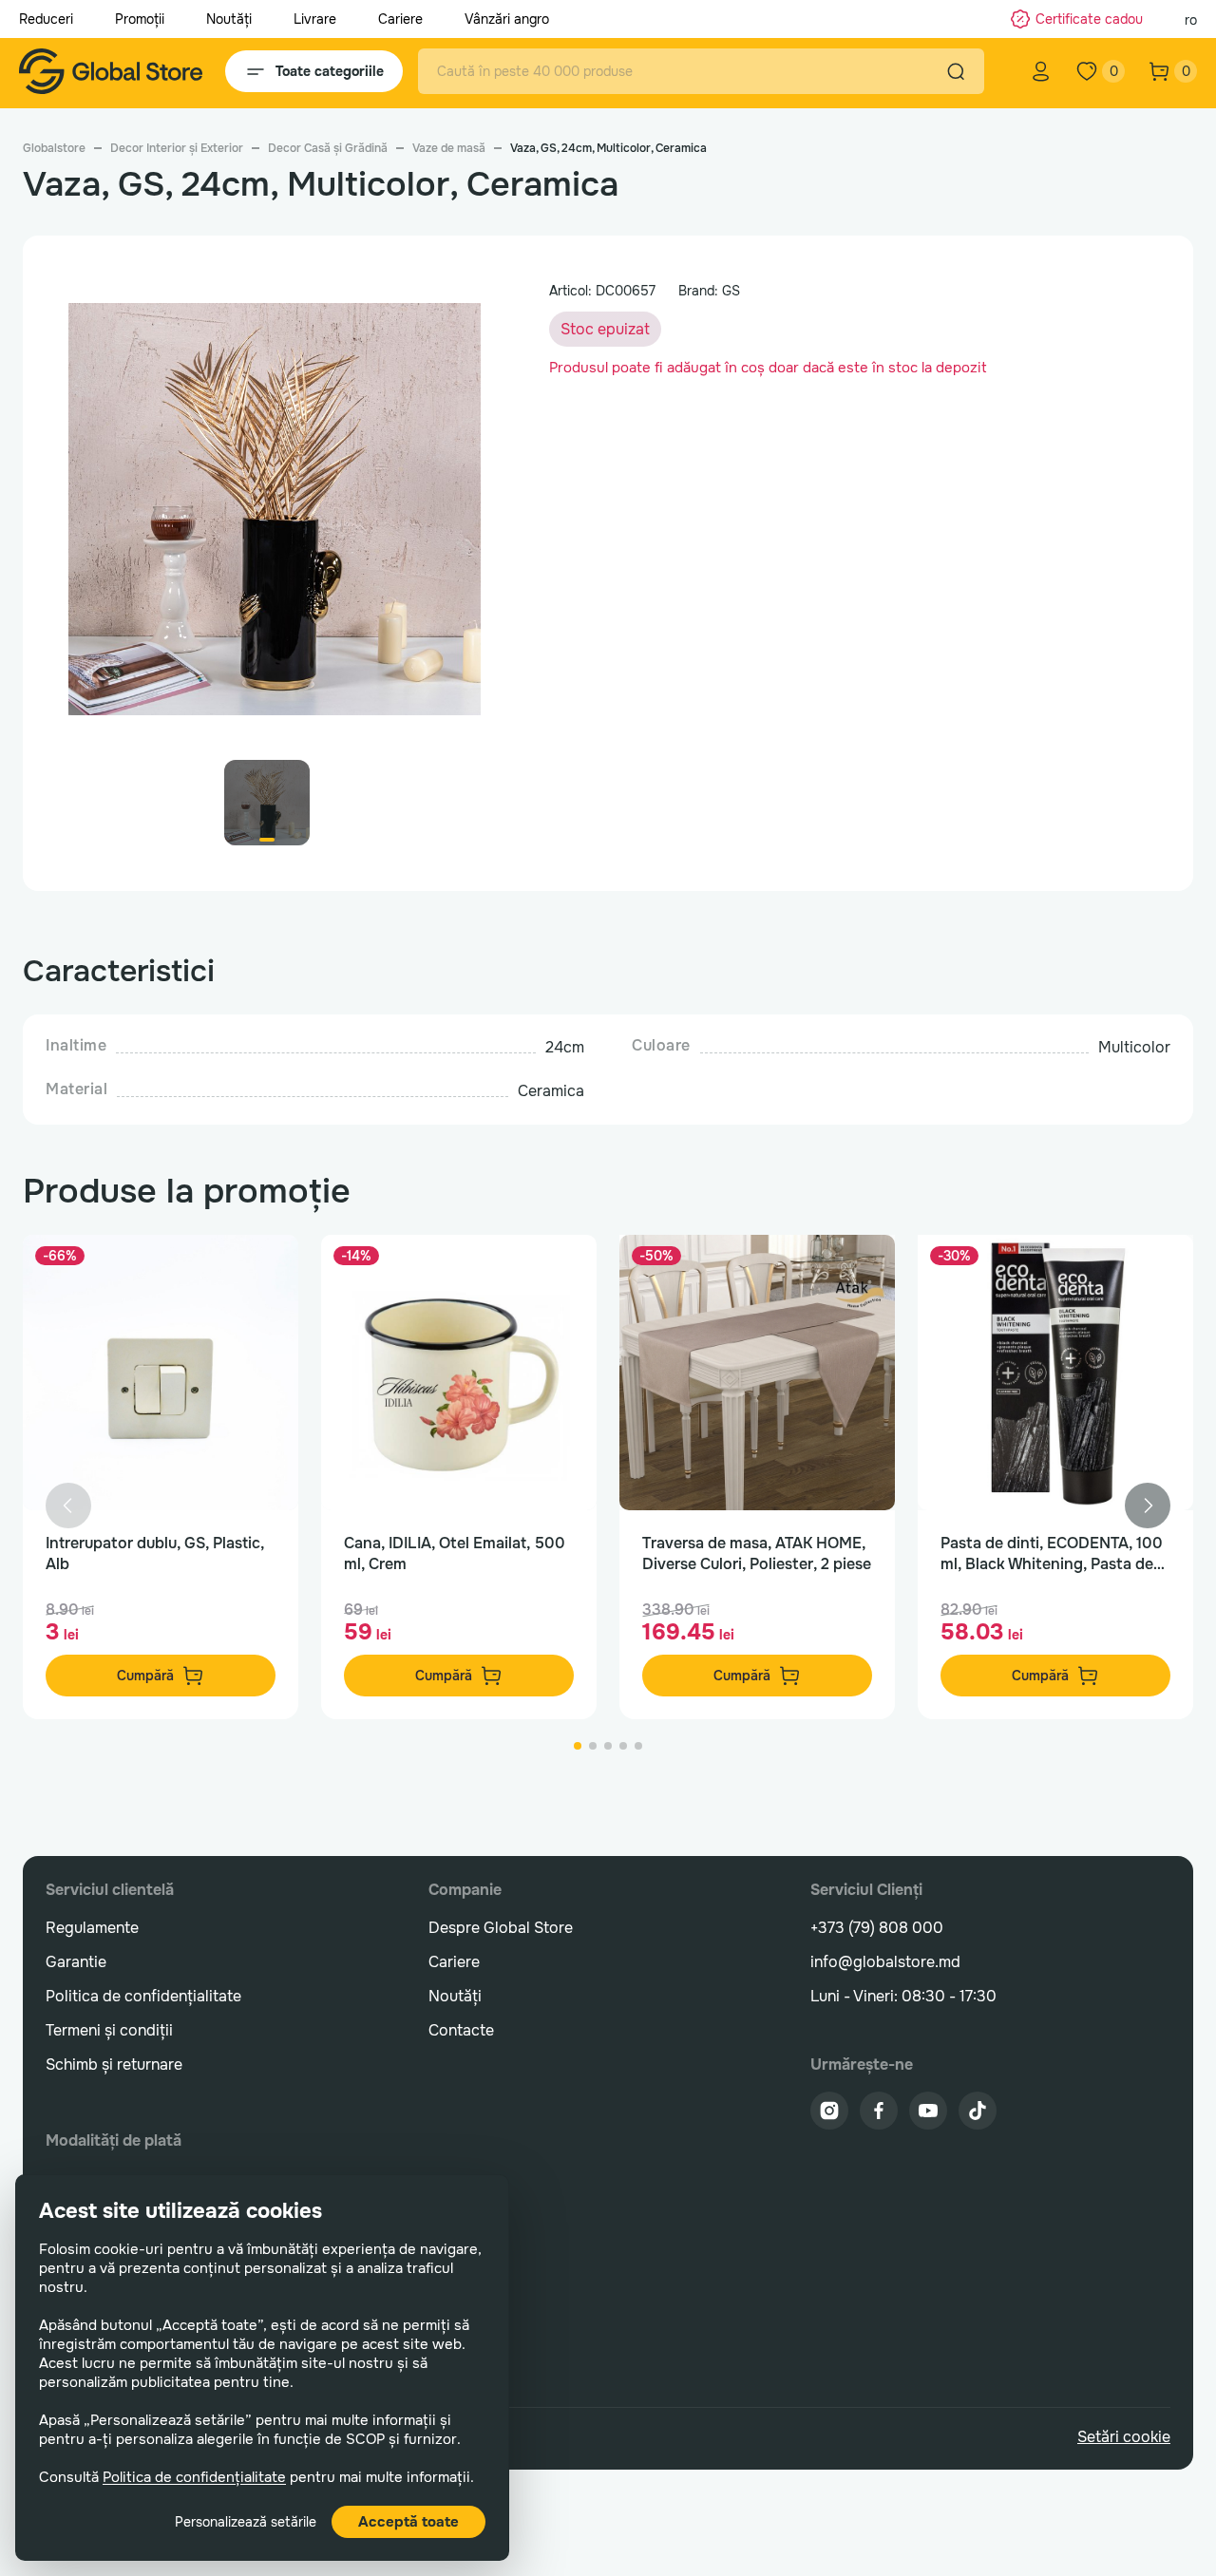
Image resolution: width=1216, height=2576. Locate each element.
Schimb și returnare (114, 2065)
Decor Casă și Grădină (328, 148)
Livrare (315, 19)
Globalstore (54, 148)
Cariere (400, 19)
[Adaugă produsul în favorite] (264, 1269)
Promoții (140, 19)
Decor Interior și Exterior (177, 148)
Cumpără (145, 1676)
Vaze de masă (449, 148)
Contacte (461, 2030)
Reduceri (46, 19)
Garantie (76, 1962)
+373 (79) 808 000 (877, 1928)
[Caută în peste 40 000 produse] (956, 71)
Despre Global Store (501, 1928)
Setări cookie (1124, 2437)
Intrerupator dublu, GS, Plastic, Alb (155, 1553)
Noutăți (229, 19)
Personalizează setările (246, 2522)
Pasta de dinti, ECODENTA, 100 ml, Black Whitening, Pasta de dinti (1052, 1554)
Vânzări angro (507, 19)
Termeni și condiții (109, 2030)
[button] (1148, 1506)
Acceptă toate (408, 2522)
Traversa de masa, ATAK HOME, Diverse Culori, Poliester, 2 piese (757, 1553)
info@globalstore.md (885, 1962)
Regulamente (92, 1928)
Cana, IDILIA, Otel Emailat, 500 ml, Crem (455, 1553)
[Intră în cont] (1041, 71)
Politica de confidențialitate (194, 2477)
